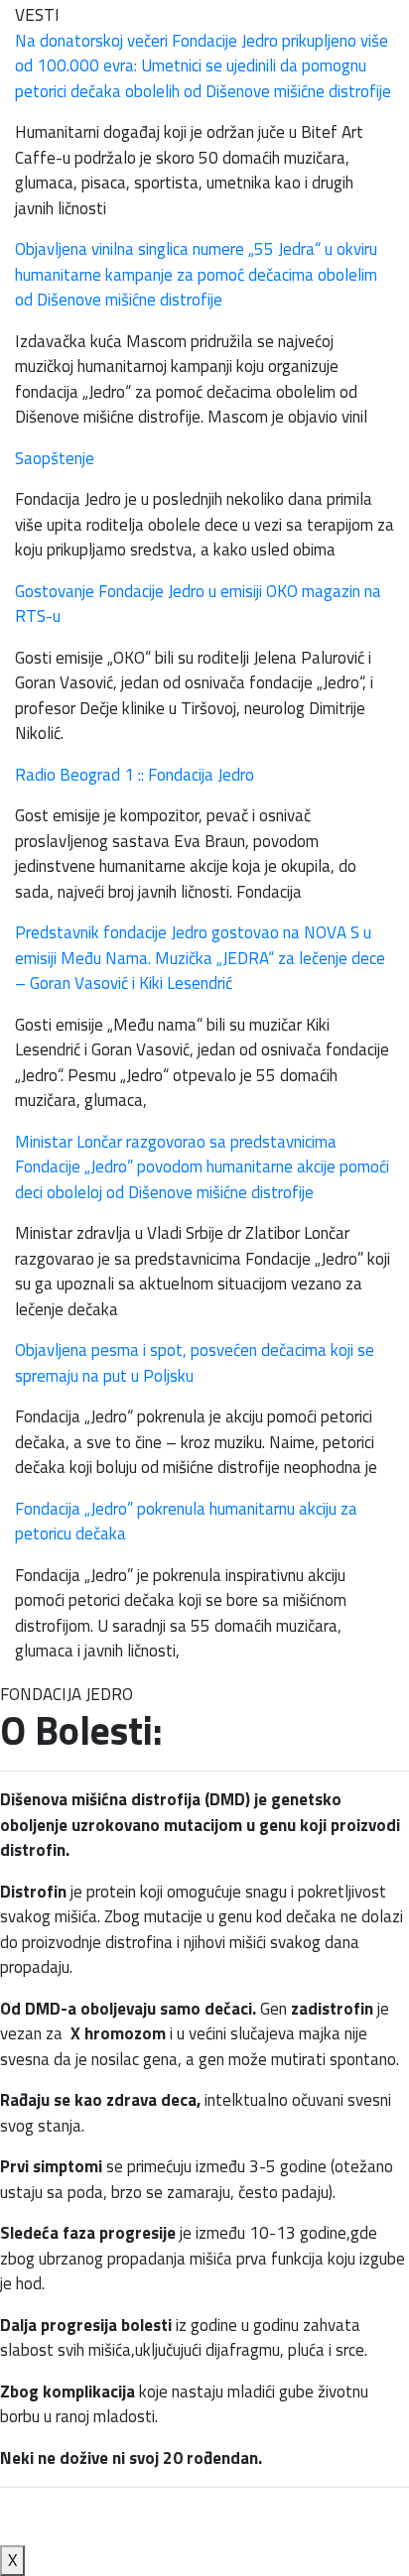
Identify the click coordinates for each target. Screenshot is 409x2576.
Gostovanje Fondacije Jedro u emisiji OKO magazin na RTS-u (198, 604)
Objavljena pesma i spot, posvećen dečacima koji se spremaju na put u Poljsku (195, 1363)
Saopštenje (55, 458)
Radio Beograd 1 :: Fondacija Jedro (135, 775)
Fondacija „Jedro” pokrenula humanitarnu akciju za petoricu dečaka (186, 1522)
